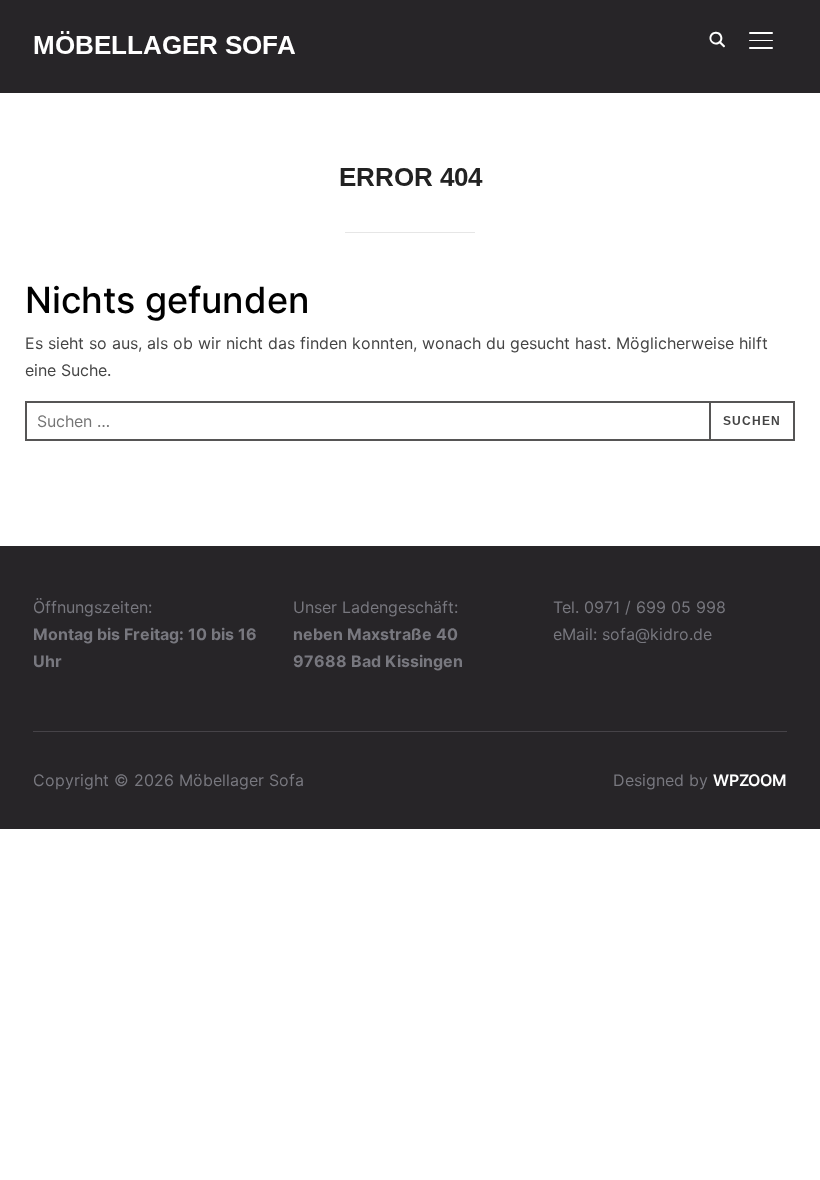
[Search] (717, 38)
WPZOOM (750, 780)
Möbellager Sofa (164, 45)
